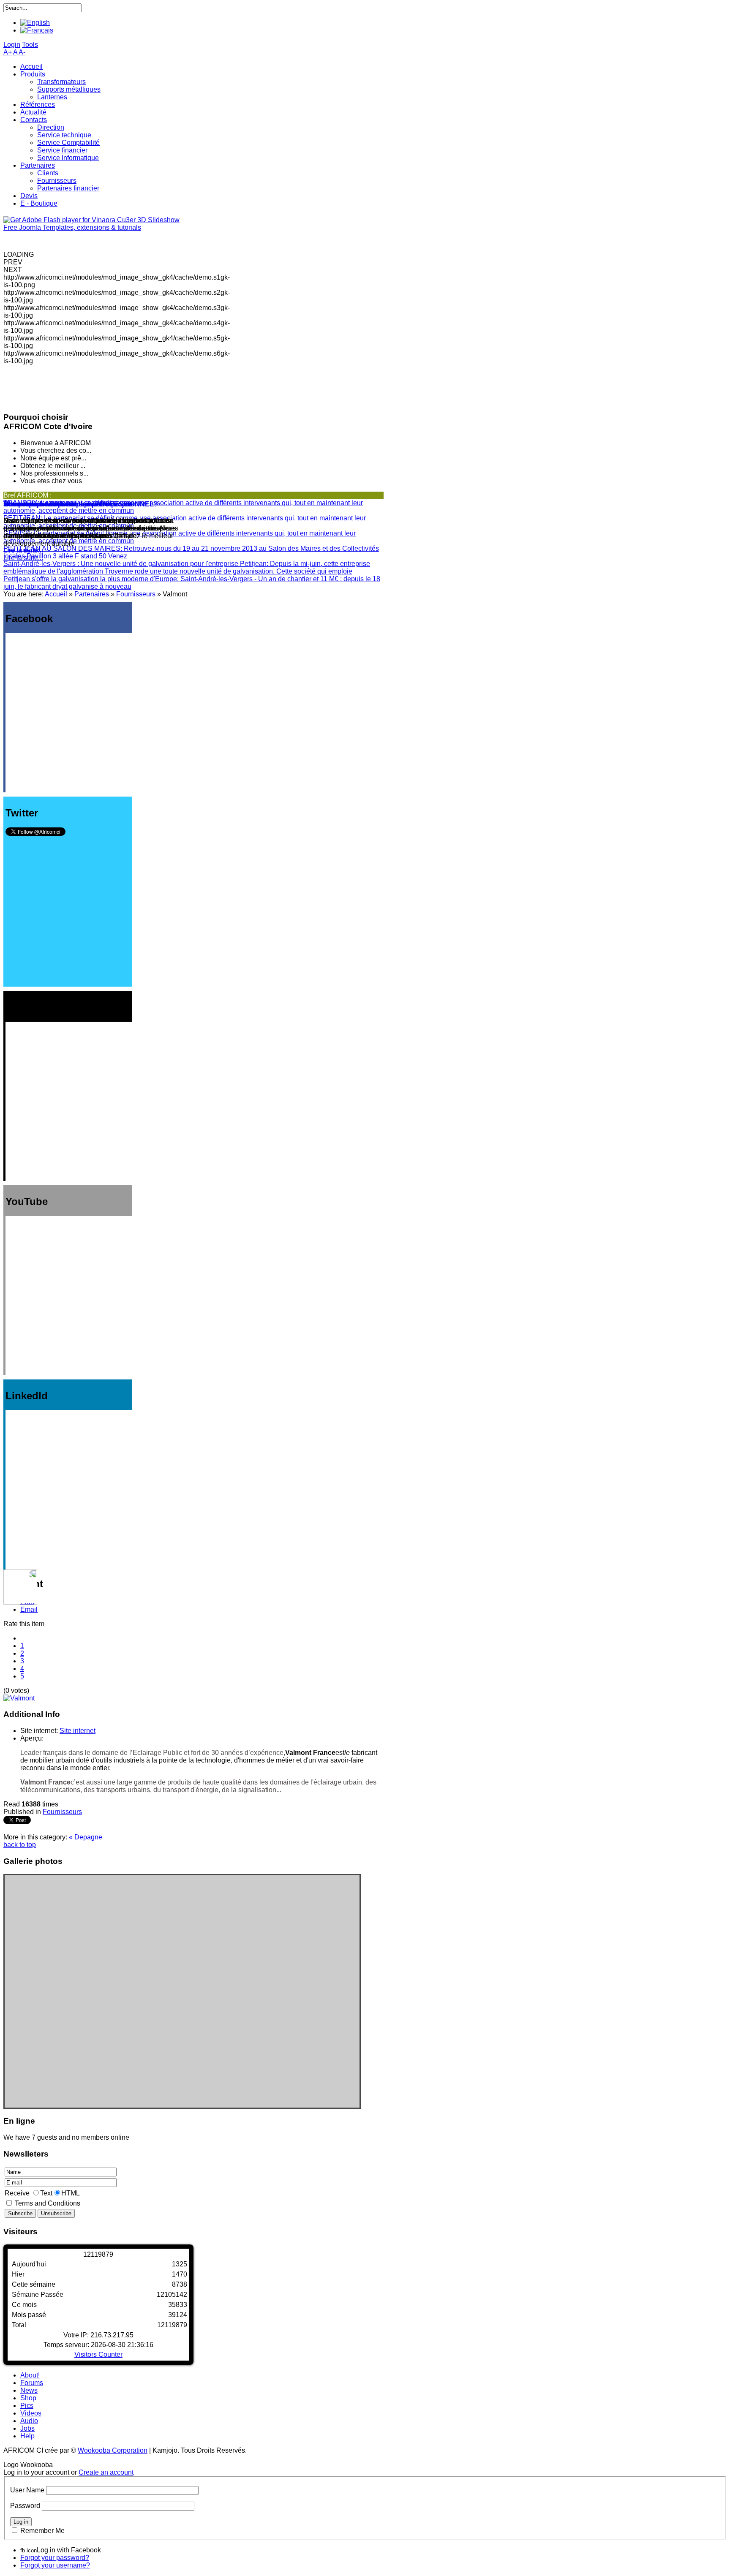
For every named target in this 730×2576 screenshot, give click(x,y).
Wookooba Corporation (113, 2450)
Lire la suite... (23, 558)
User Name (27, 2490)
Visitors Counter (98, 2354)
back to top (20, 1845)
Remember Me (42, 2531)
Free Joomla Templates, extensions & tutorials (72, 227)
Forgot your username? (55, 2565)
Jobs (27, 2428)
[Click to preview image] (19, 1698)
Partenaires (92, 594)
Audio (29, 2421)
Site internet (78, 1731)
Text (46, 2193)
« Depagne (86, 1837)
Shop (28, 2398)
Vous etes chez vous (37, 504)
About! (30, 2375)
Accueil (56, 594)
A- (22, 52)
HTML (71, 2193)
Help (27, 2436)
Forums (32, 2383)
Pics (27, 2406)
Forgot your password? (55, 2558)
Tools (30, 45)
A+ (8, 52)
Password (25, 2506)
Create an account (106, 2472)
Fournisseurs (136, 594)
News (29, 2390)
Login (12, 45)
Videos (31, 2413)
